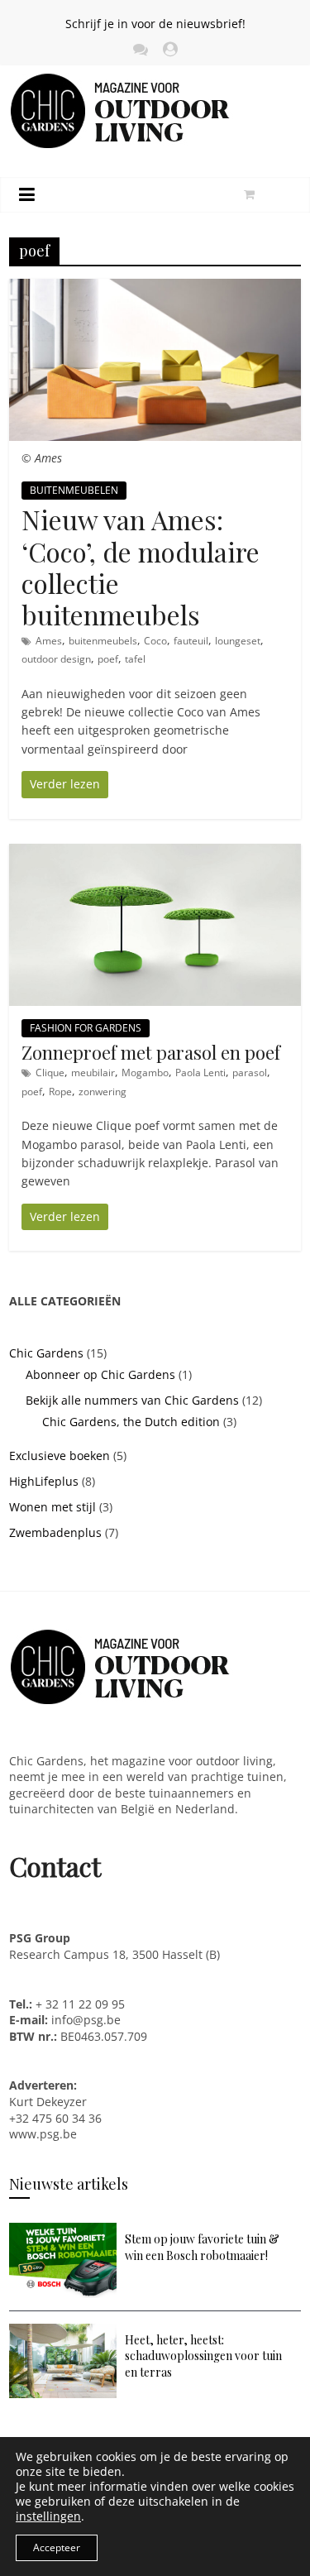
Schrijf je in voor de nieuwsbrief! (155, 24)
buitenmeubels (103, 641)
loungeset (238, 641)
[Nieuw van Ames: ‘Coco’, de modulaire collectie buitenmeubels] (155, 287)
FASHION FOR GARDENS (86, 1028)
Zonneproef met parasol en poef (151, 1052)
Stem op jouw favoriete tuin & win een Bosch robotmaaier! (202, 2247)
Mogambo (145, 1073)
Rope (60, 1092)
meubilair (93, 1073)
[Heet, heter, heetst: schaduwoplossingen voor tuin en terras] (63, 2332)
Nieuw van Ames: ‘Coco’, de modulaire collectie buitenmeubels (141, 567)
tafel (135, 659)
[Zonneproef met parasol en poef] (155, 852)
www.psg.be (45, 2134)
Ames (49, 641)
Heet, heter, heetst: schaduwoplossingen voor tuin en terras (203, 2356)
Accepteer (57, 2547)
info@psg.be (86, 2020)
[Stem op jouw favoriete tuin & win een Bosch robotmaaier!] (63, 2231)
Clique (50, 1073)
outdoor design (56, 659)
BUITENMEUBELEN (74, 490)
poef (108, 659)
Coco (155, 641)
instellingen (48, 2516)
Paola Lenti (200, 1073)
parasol (250, 1073)
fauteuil (191, 641)
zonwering (103, 1092)
